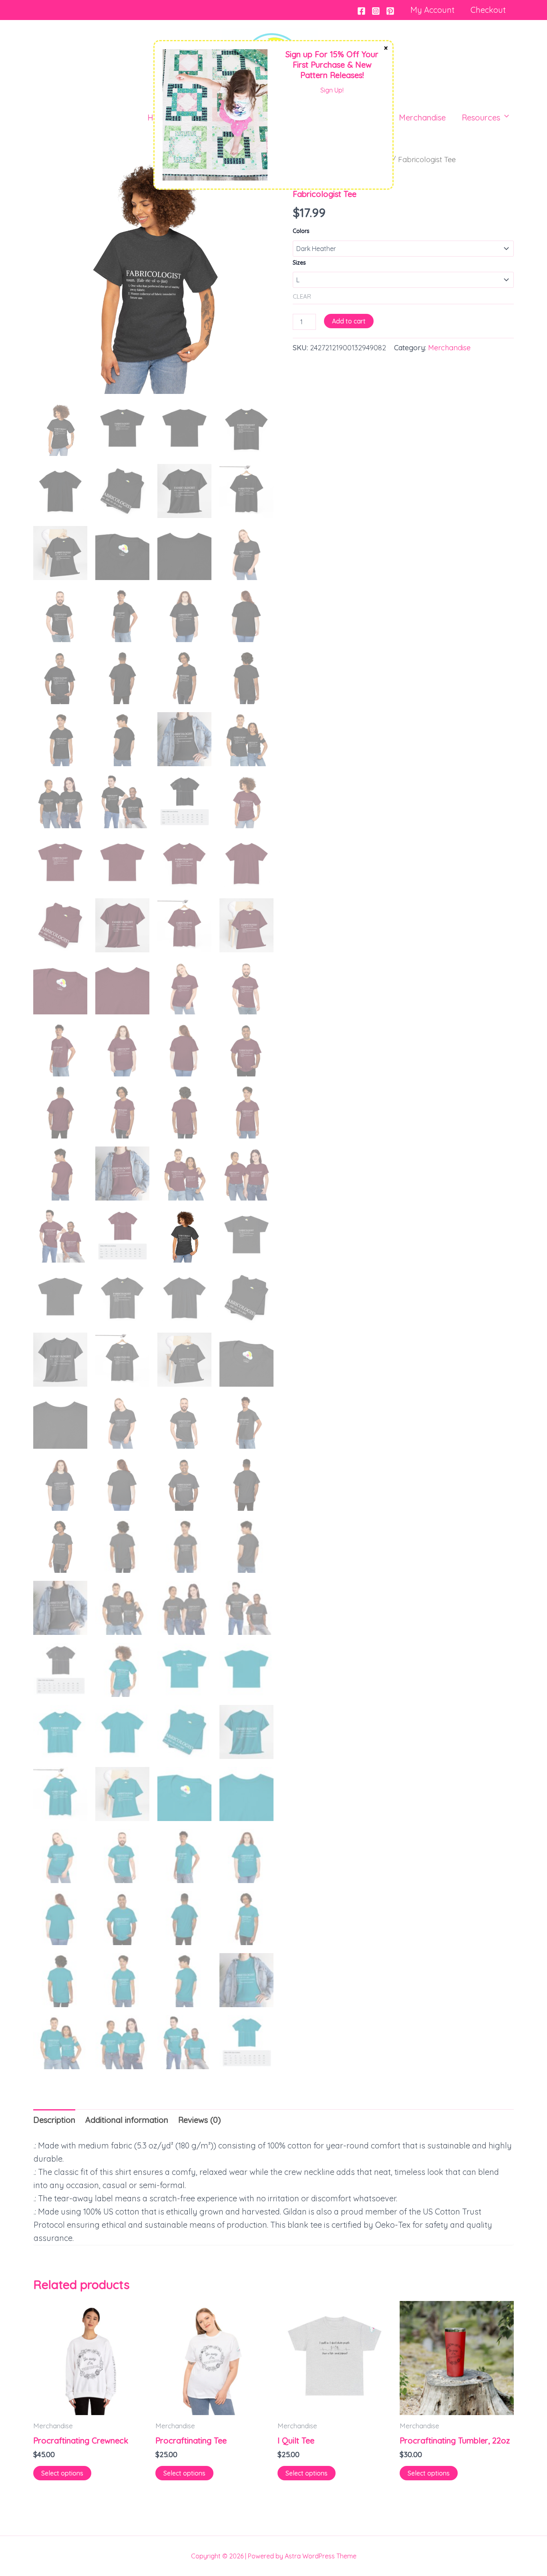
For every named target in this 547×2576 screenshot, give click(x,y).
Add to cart (349, 321)
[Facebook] (361, 11)
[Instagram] (376, 11)
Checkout (488, 10)
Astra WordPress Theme (321, 2556)
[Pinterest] (390, 11)
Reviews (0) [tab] (200, 2120)
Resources (481, 117)
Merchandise (422, 117)
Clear (302, 296)
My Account (432, 10)
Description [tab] (54, 2120)
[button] (503, 118)
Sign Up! (332, 90)
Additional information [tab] (127, 2120)
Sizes (299, 263)
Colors (301, 231)
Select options (62, 2473)
